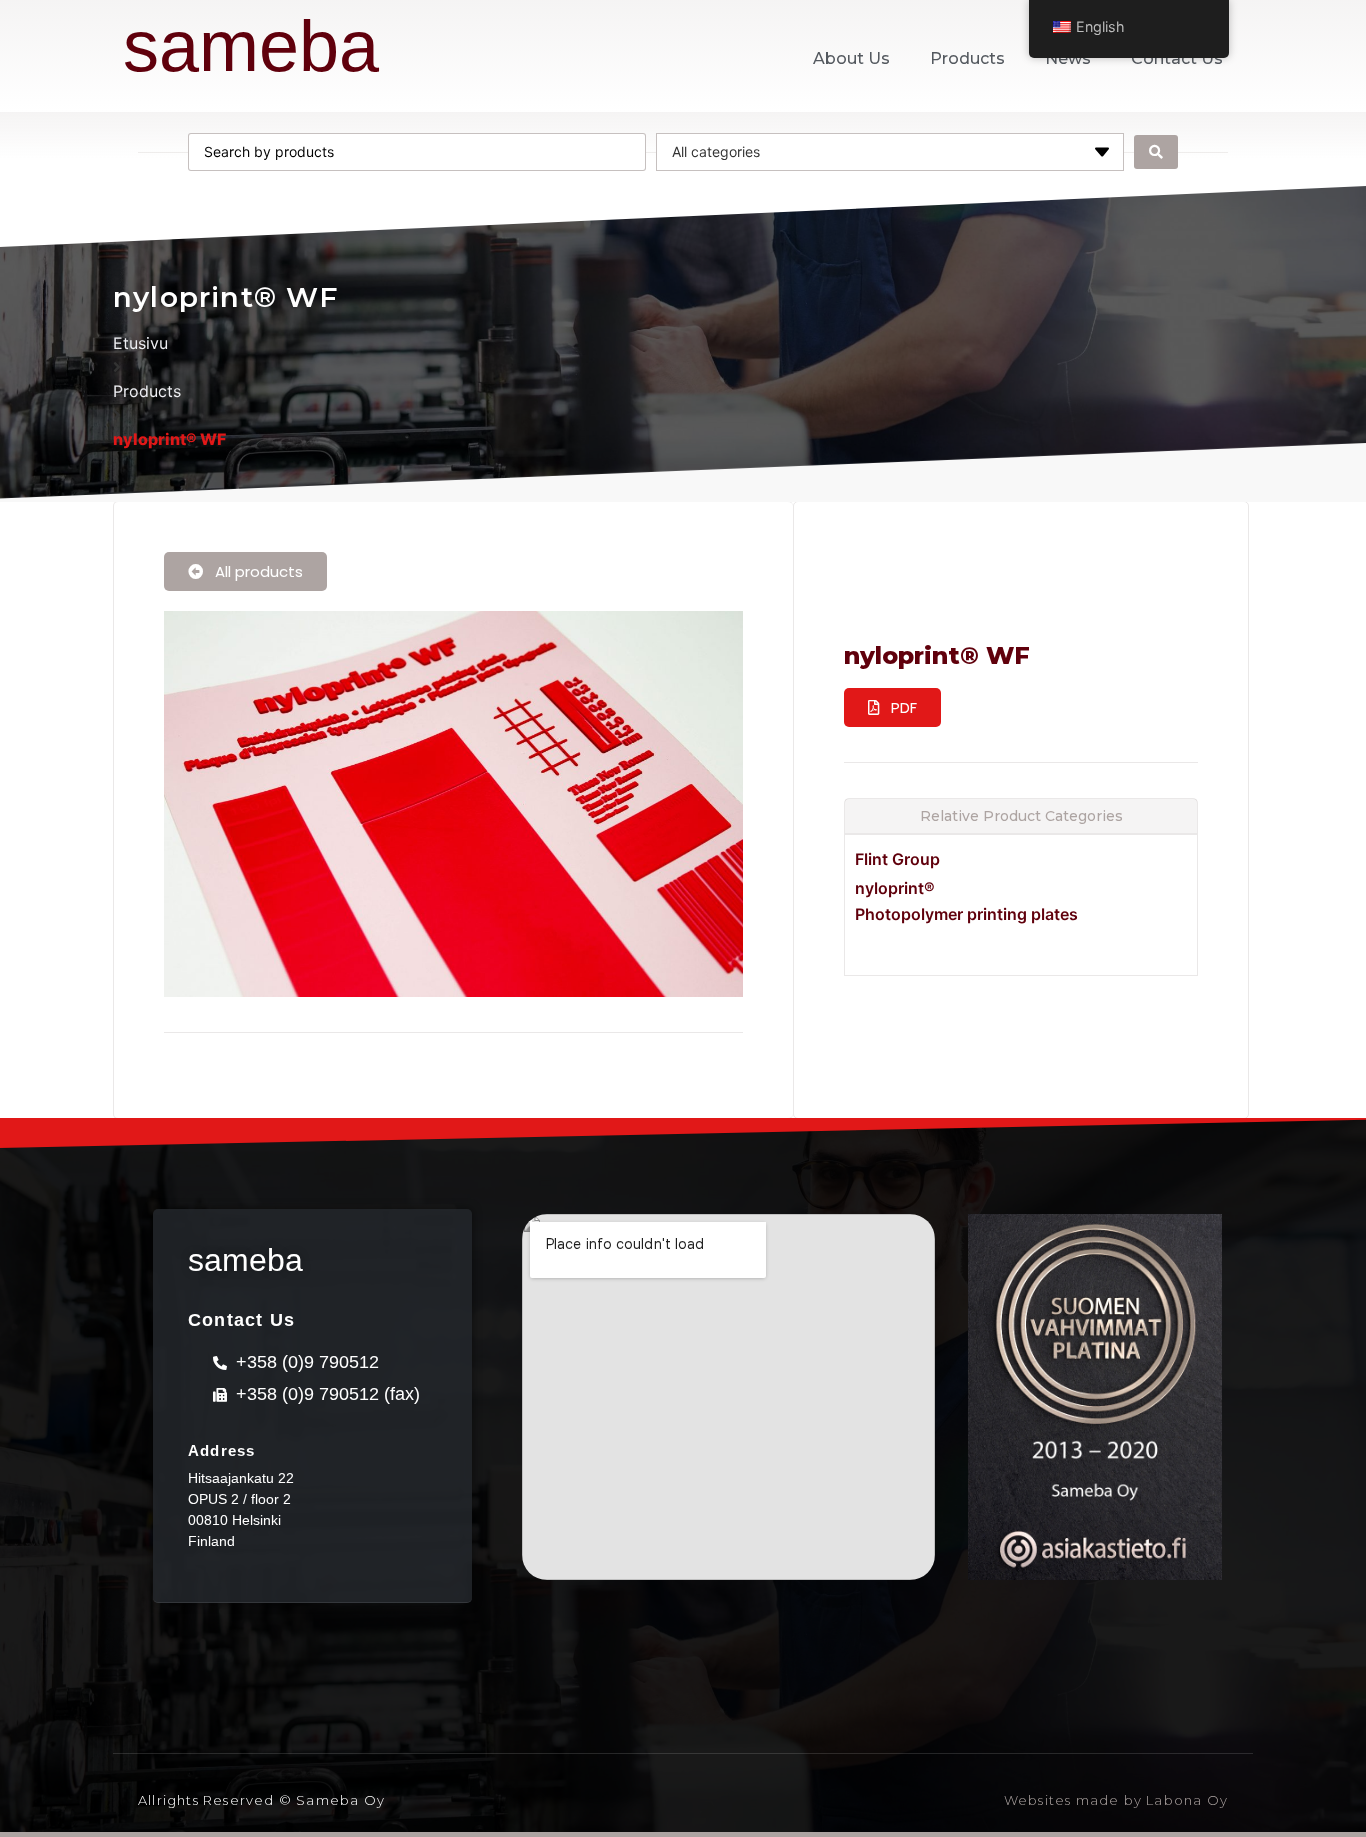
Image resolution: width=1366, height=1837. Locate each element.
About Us (851, 58)
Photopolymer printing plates (966, 914)
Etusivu (140, 343)
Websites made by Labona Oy (1116, 1800)
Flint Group (897, 859)
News (1068, 58)
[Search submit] (1156, 152)
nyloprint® (895, 888)
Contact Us (1177, 58)
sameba (251, 46)
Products (967, 58)
